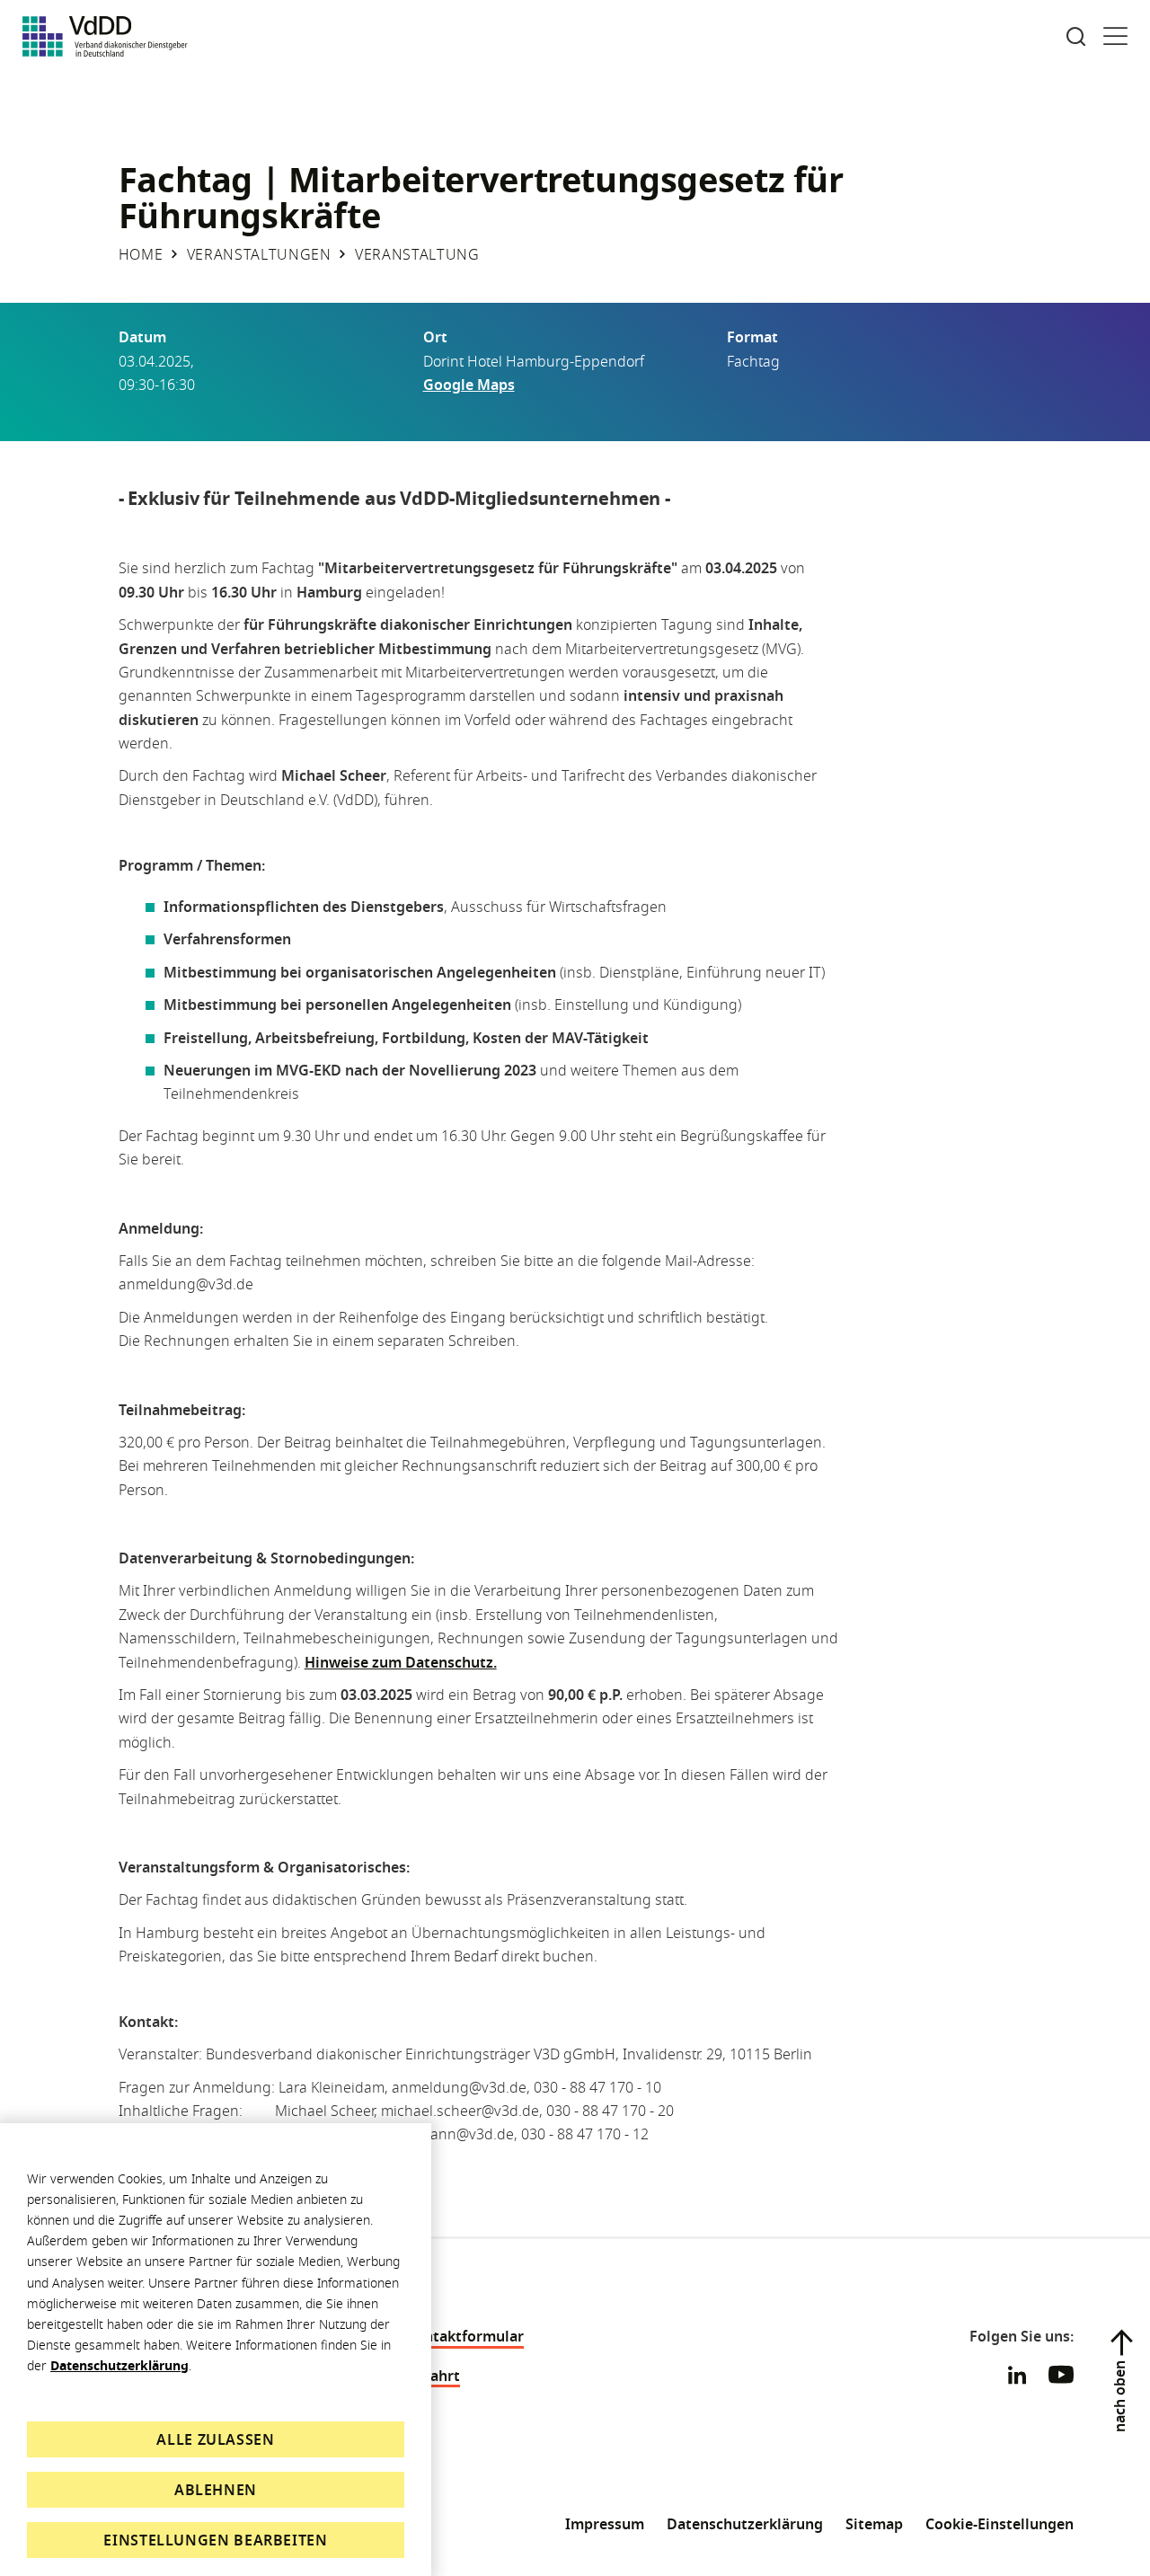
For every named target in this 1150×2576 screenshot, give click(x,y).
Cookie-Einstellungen (1000, 2524)
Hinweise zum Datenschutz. (401, 1662)
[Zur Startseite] (105, 36)
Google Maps (469, 385)
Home (141, 254)
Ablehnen (216, 2490)
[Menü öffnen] (1115, 36)
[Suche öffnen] (1076, 36)
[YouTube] (1061, 2377)
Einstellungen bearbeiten (215, 2540)
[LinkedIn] (1017, 2375)
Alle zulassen (215, 2439)
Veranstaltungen (259, 254)
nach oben (1119, 2396)
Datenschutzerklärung (119, 2365)
